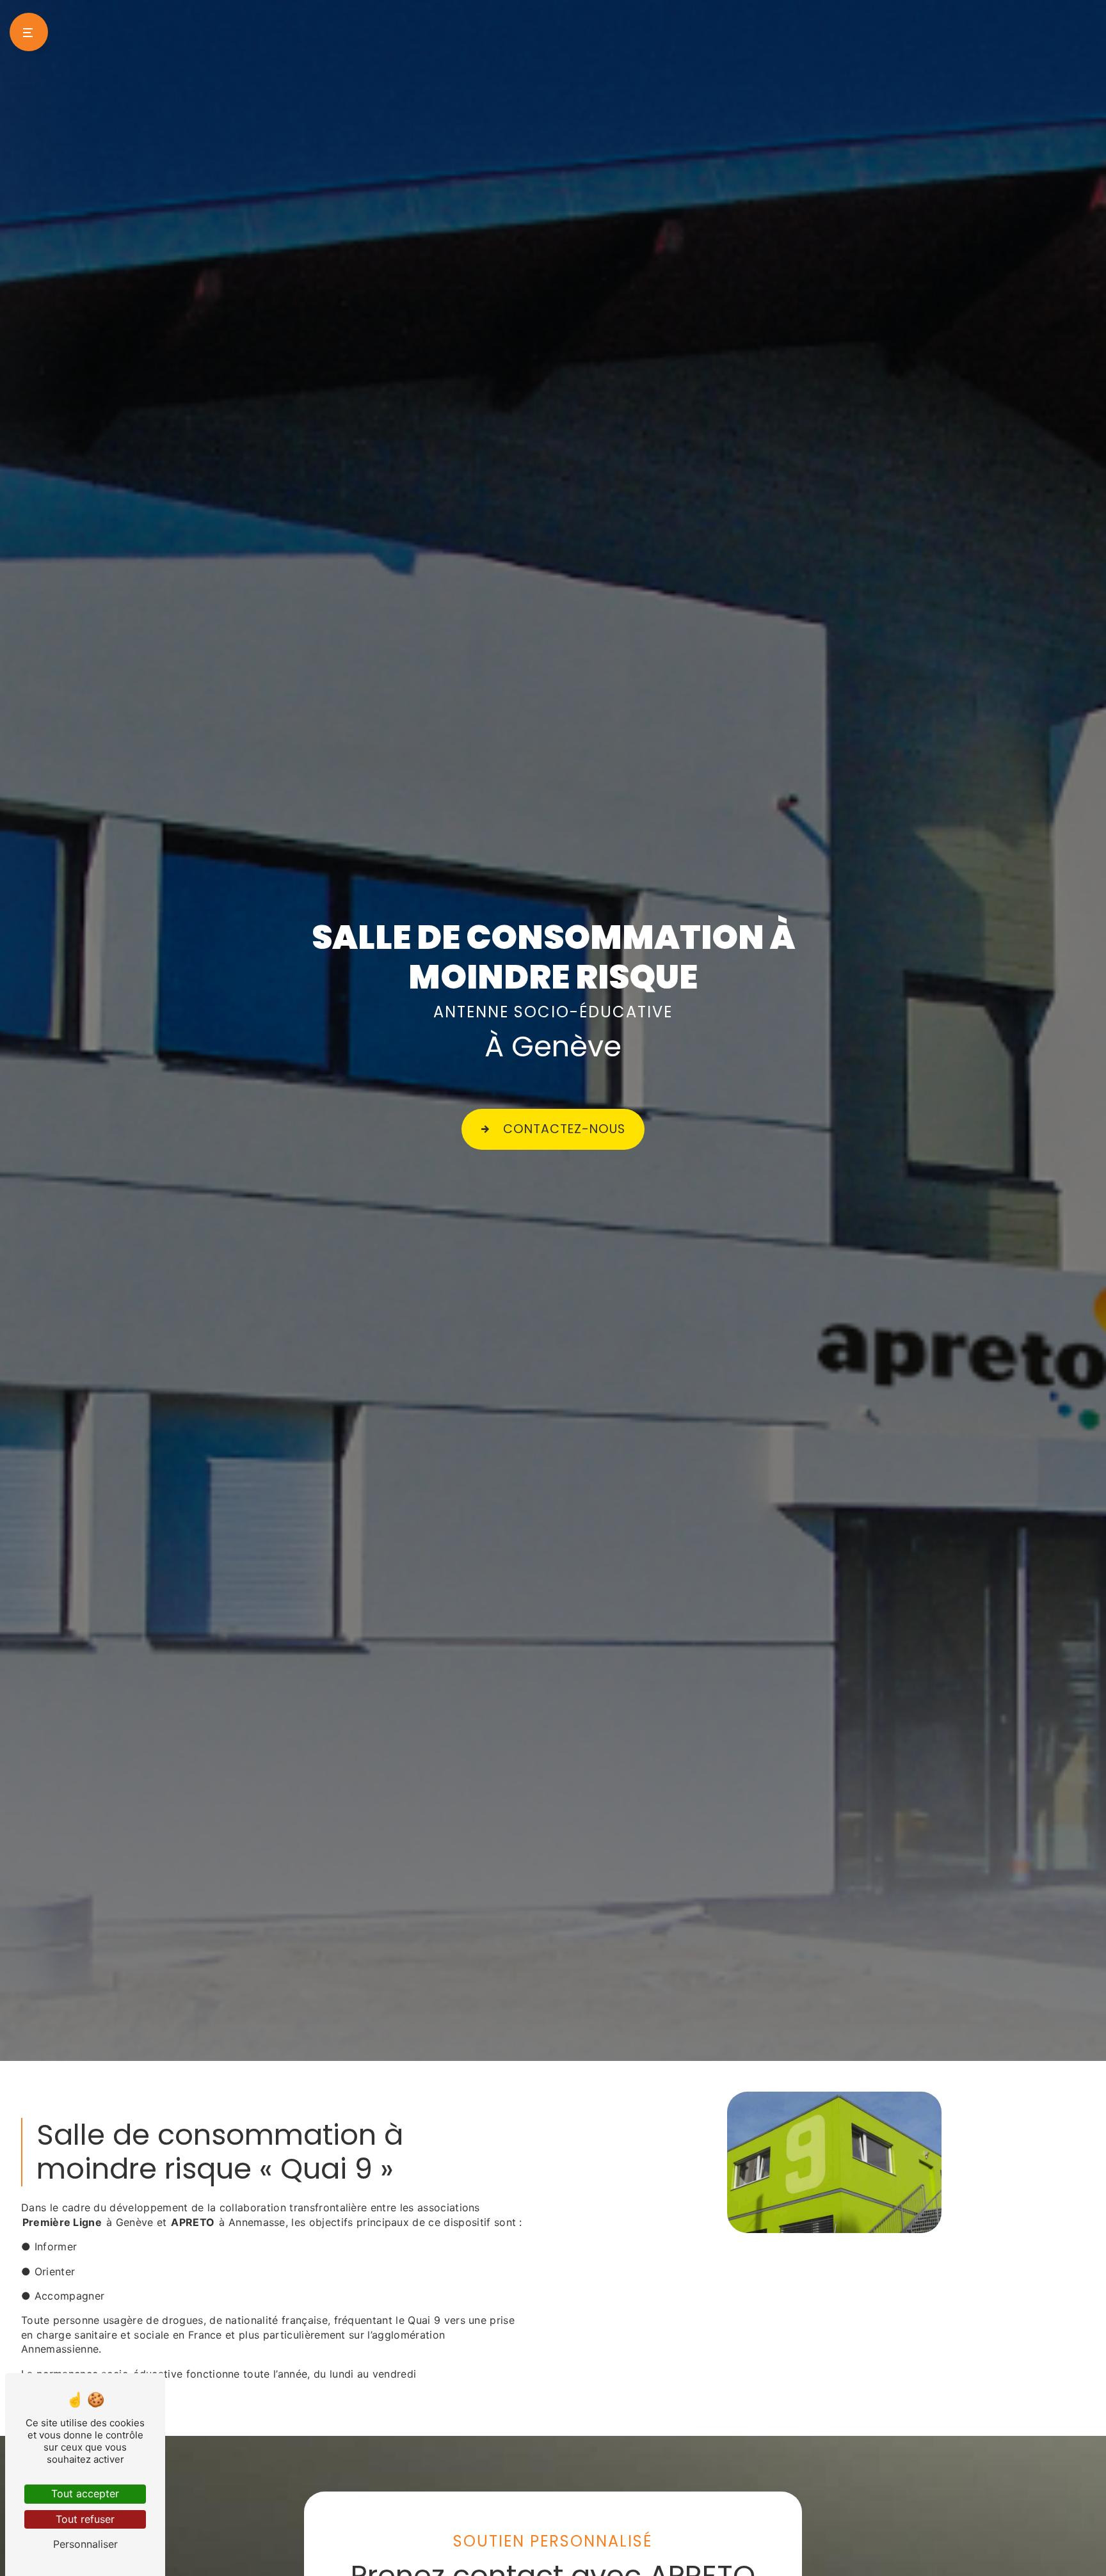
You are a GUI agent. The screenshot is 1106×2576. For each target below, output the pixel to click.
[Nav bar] (29, 32)
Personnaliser (85, 2544)
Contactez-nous (564, 1129)
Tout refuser (85, 2519)
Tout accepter (85, 2493)
